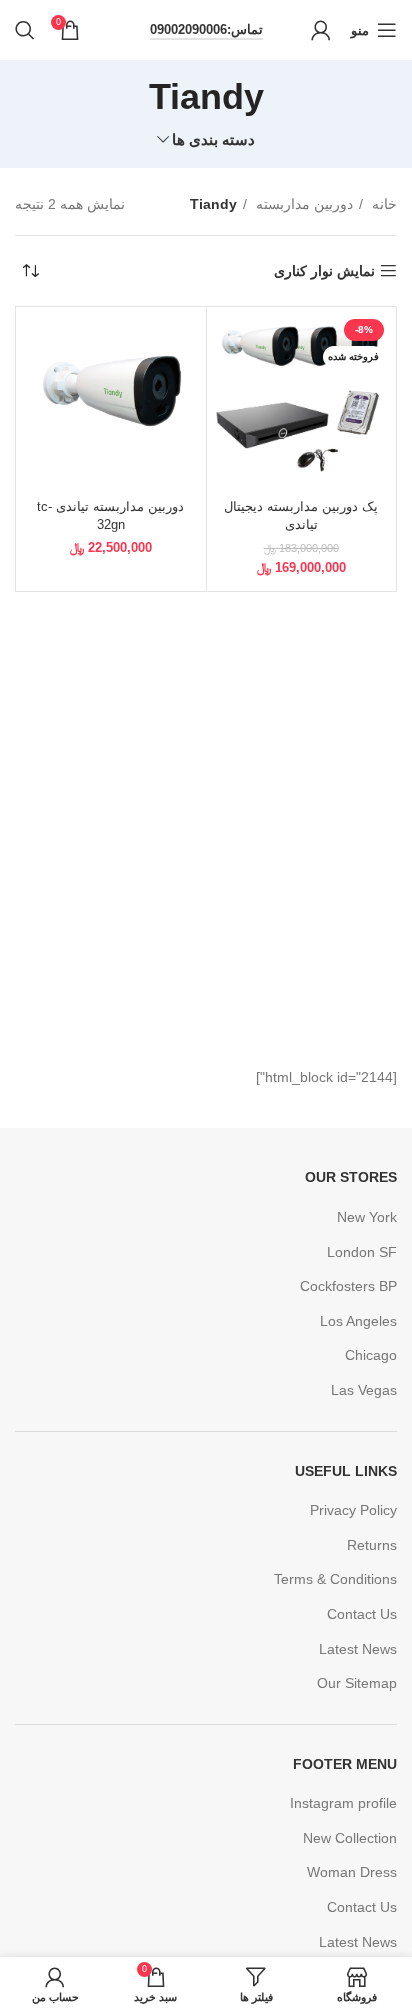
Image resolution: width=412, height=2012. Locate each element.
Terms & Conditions (335, 1579)
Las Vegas (364, 1390)
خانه (382, 204)
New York (367, 1217)
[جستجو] (25, 30)
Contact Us (362, 1614)
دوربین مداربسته (302, 204)
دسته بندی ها (213, 139)
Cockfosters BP (348, 1286)
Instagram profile (343, 1803)
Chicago (371, 1355)
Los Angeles (358, 1321)
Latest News (358, 1649)
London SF (362, 1252)
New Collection (350, 1838)
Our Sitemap (357, 1683)
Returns (372, 1545)
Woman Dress (352, 1872)
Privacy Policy (353, 1510)
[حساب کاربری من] (321, 30)
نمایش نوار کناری (324, 271)
